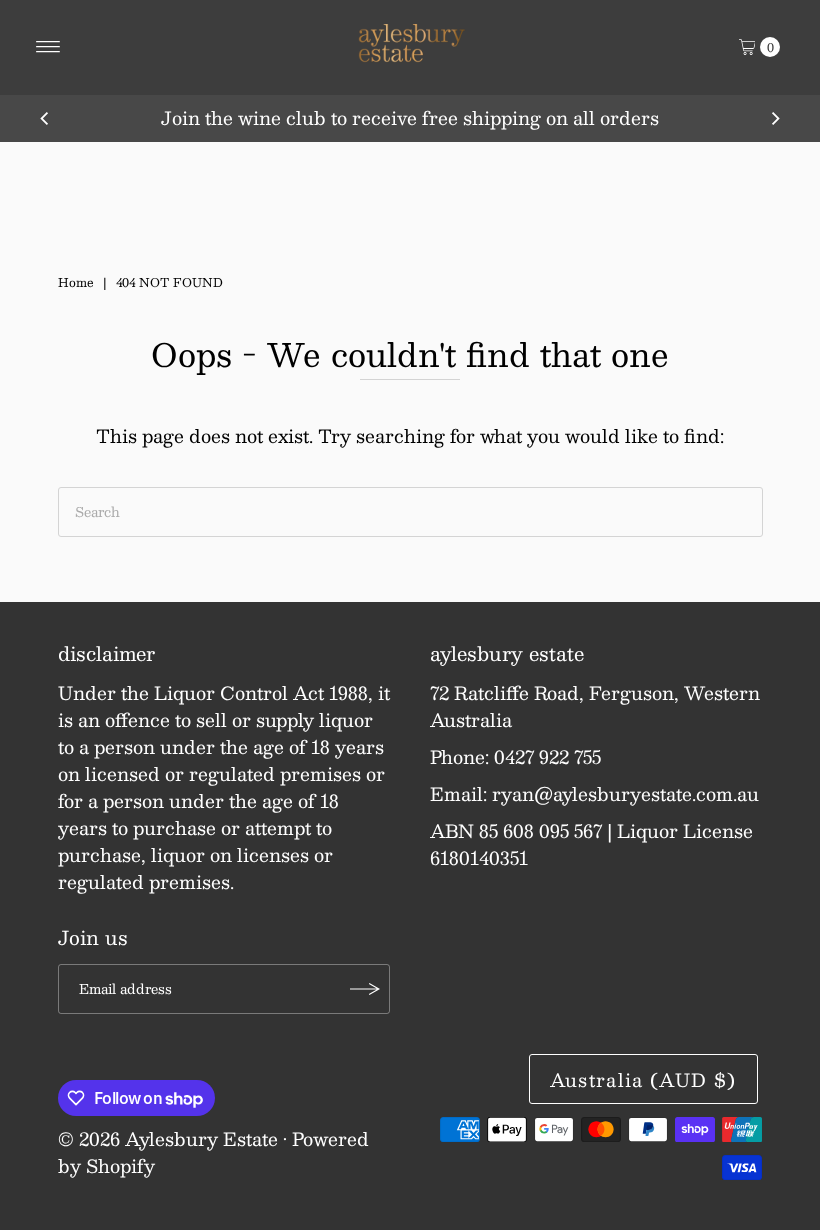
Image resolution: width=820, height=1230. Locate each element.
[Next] (775, 118)
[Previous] (45, 118)
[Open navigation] (48, 47)
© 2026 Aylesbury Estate (168, 1139)
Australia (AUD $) (643, 1080)
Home (76, 282)
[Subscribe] (365, 989)
